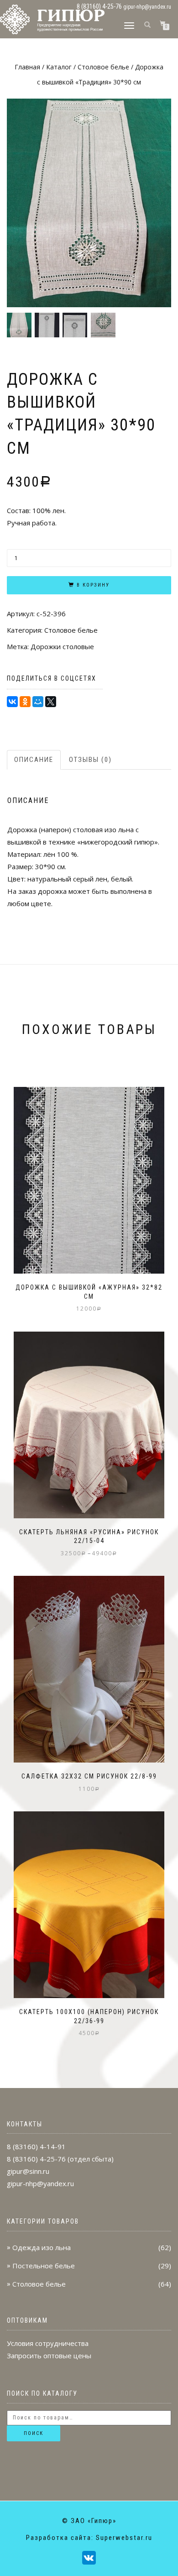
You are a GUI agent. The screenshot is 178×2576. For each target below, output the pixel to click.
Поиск (34, 2433)
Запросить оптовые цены (49, 2356)
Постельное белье (44, 2266)
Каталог (59, 67)
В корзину (93, 585)
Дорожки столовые (62, 646)
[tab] (34, 760)
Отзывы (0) (90, 760)
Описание (34, 760)
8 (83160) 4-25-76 (36, 2159)
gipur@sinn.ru (28, 2171)
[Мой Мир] (38, 702)
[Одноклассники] (25, 702)
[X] (51, 702)
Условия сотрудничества (48, 2343)
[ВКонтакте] (12, 702)
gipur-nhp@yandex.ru (147, 7)
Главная (27, 67)
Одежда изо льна (42, 2247)
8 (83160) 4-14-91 (36, 2146)
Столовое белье (103, 67)
